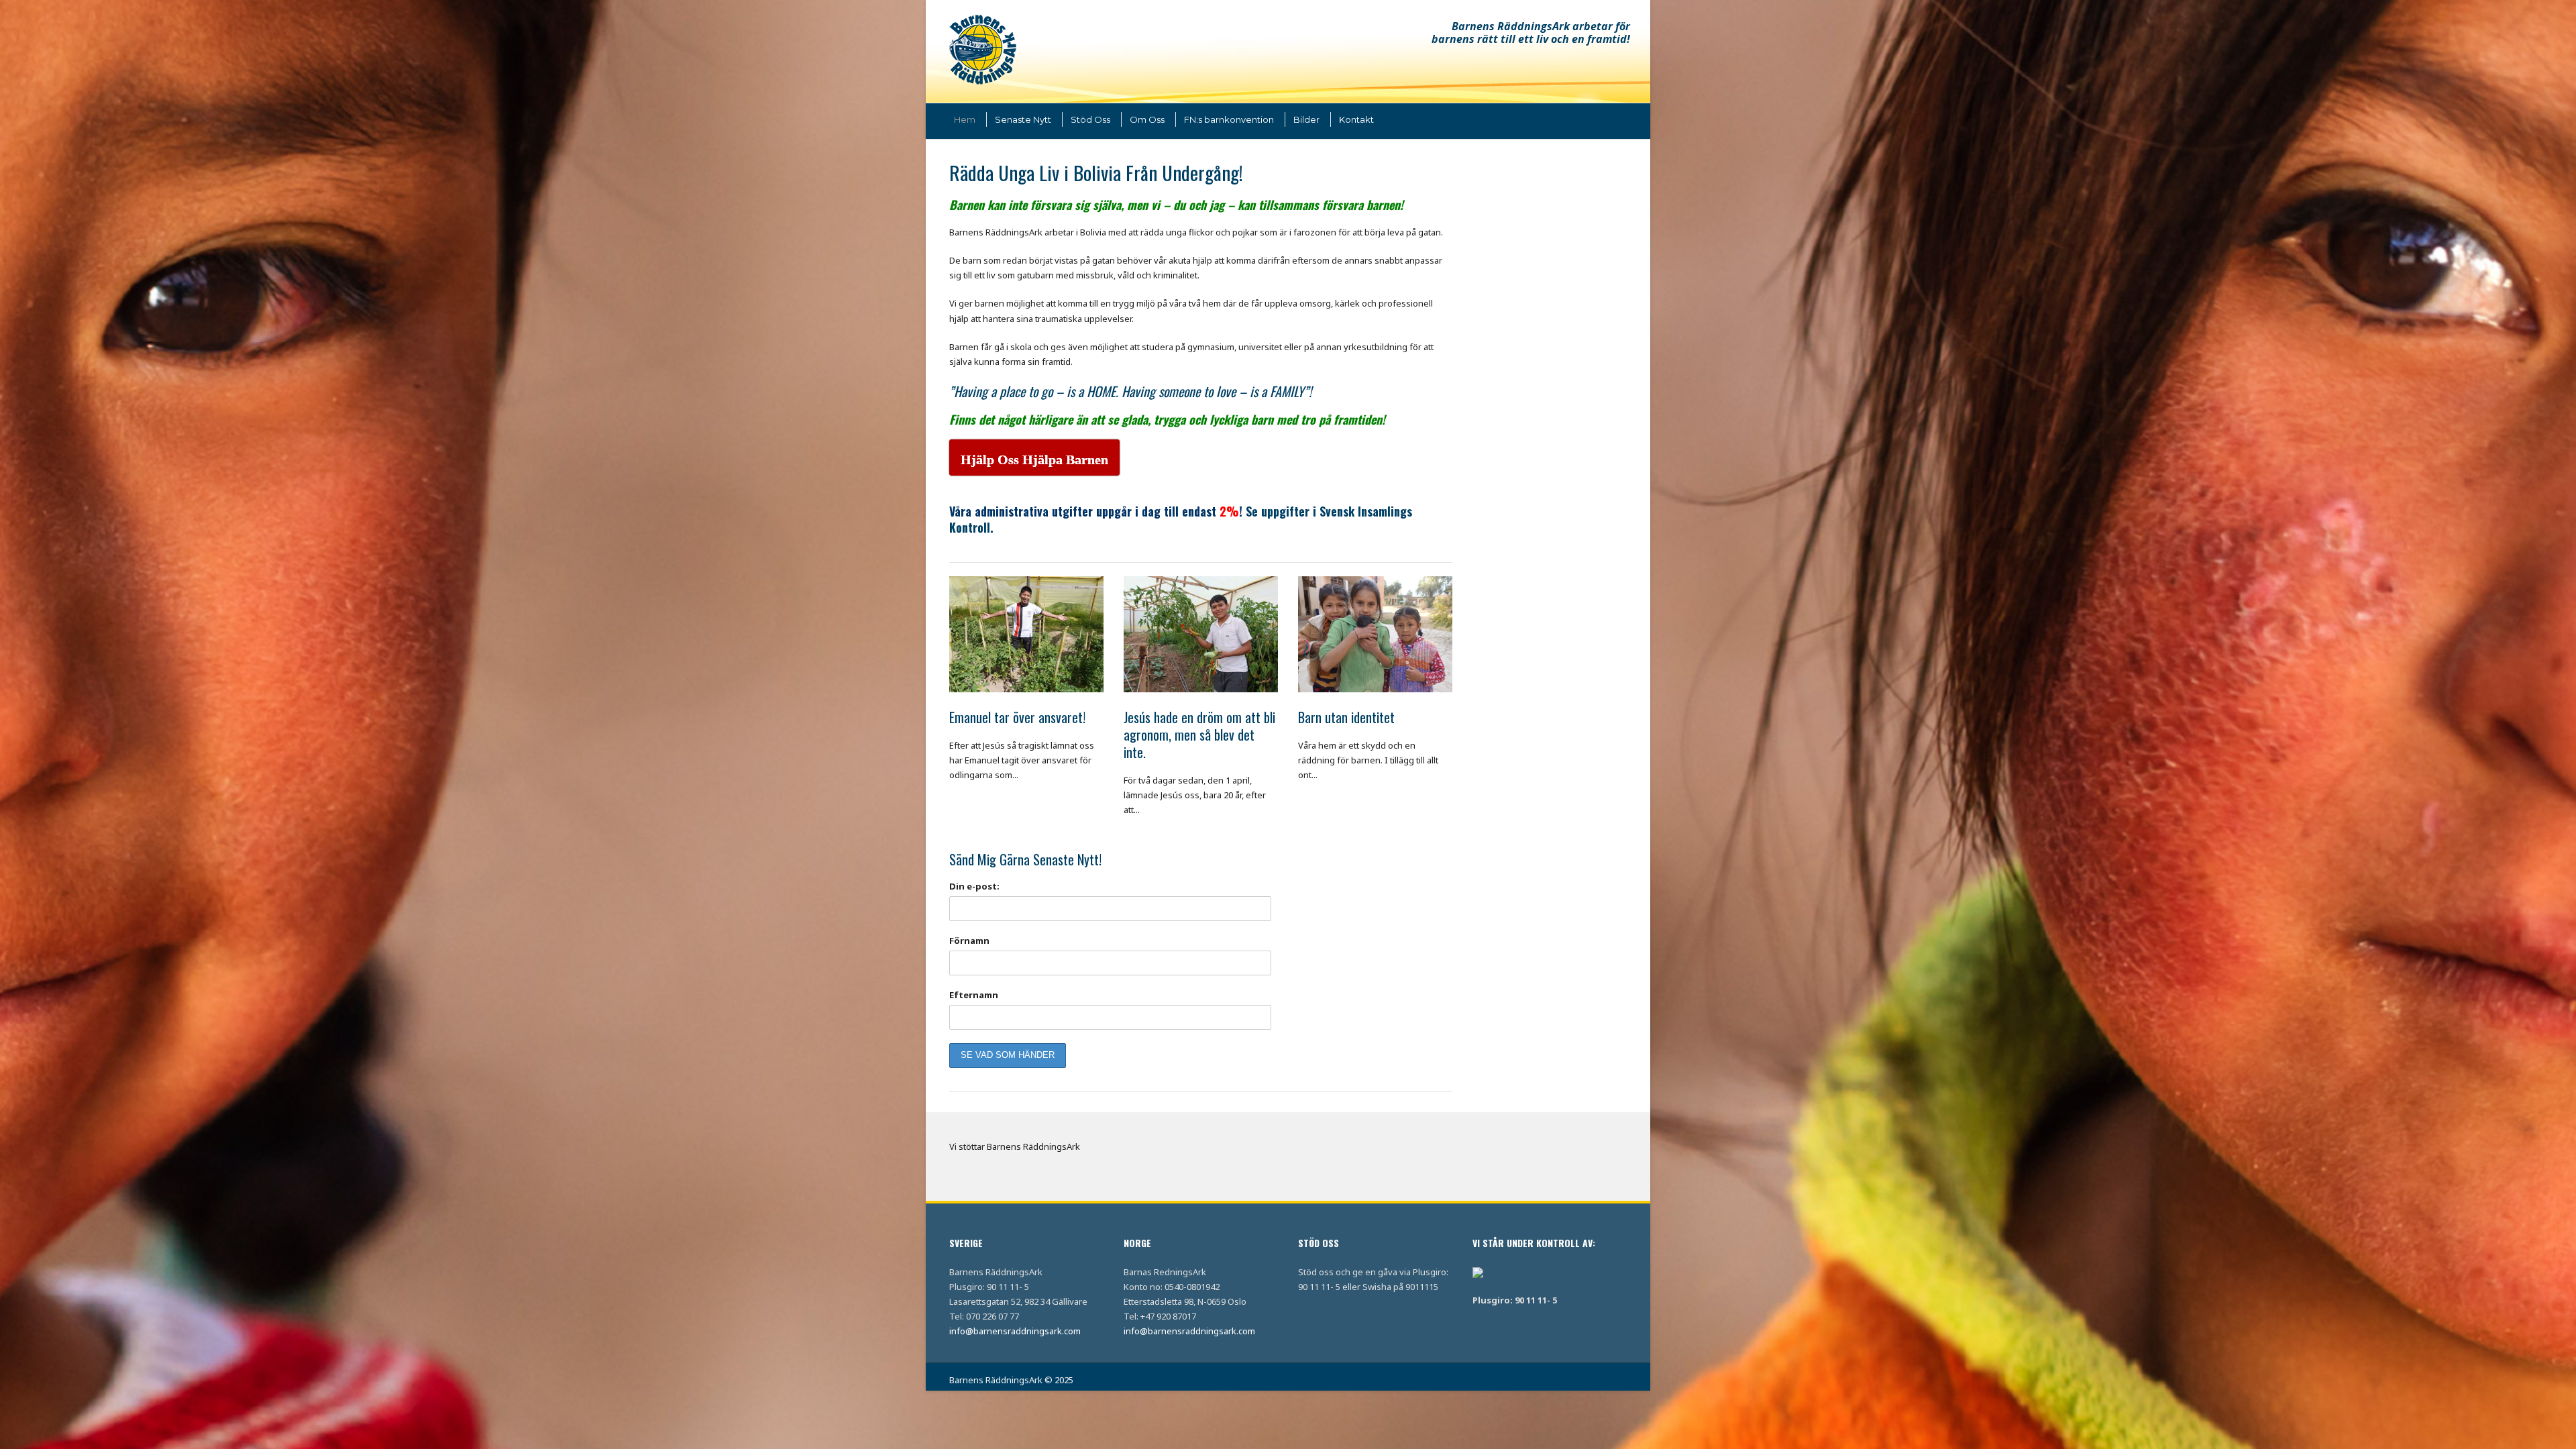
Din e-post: (974, 886)
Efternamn (974, 995)
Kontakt (1356, 119)
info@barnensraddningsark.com (1015, 1331)
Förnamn (969, 941)
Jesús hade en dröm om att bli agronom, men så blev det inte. (1199, 735)
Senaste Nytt (1023, 119)
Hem (965, 119)
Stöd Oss (1090, 119)
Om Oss (1147, 119)
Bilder (1306, 119)
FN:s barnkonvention (1229, 119)
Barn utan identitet (1346, 717)
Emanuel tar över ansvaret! (1017, 717)
